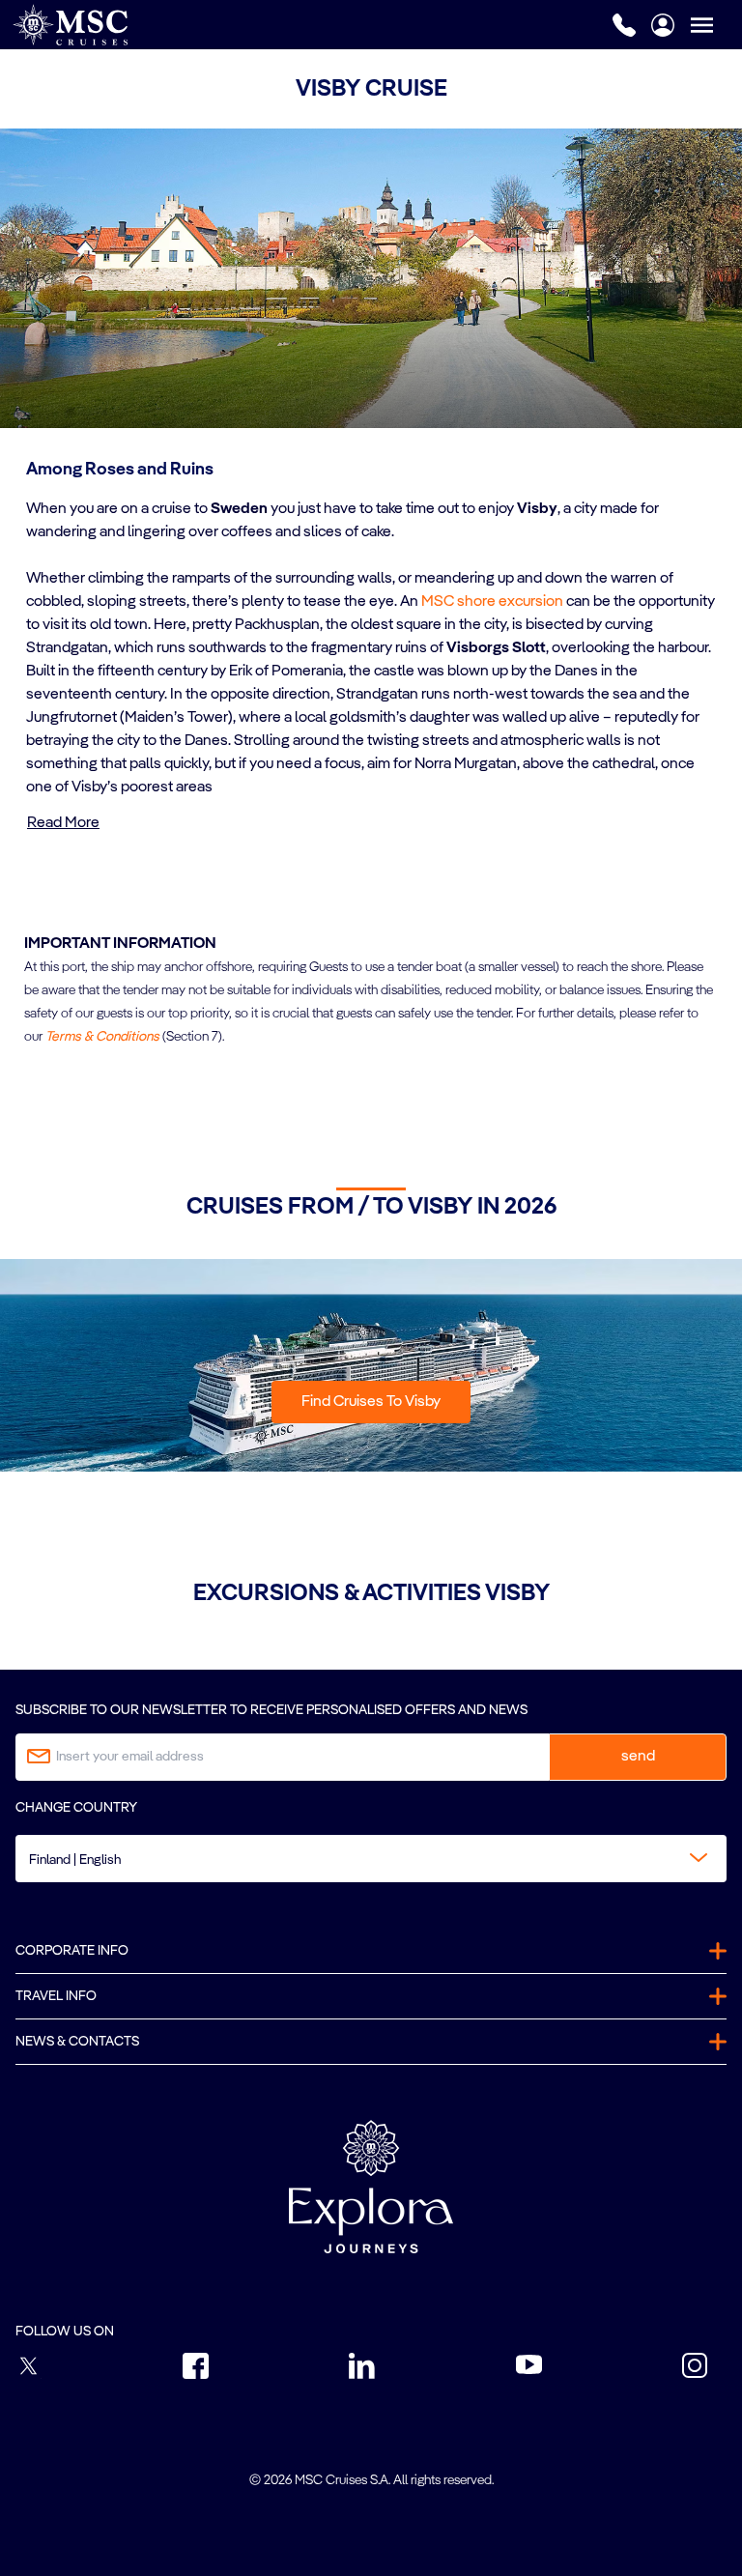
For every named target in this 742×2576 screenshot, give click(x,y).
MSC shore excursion (492, 602)
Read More (63, 823)
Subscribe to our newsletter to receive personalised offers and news (271, 1710)
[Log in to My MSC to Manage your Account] (663, 25)
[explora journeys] (371, 2187)
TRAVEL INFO (56, 1996)
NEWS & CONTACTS (77, 2042)
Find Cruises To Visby (371, 1402)
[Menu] (716, 25)
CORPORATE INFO (72, 1951)
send (638, 1757)
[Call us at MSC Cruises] (624, 25)
